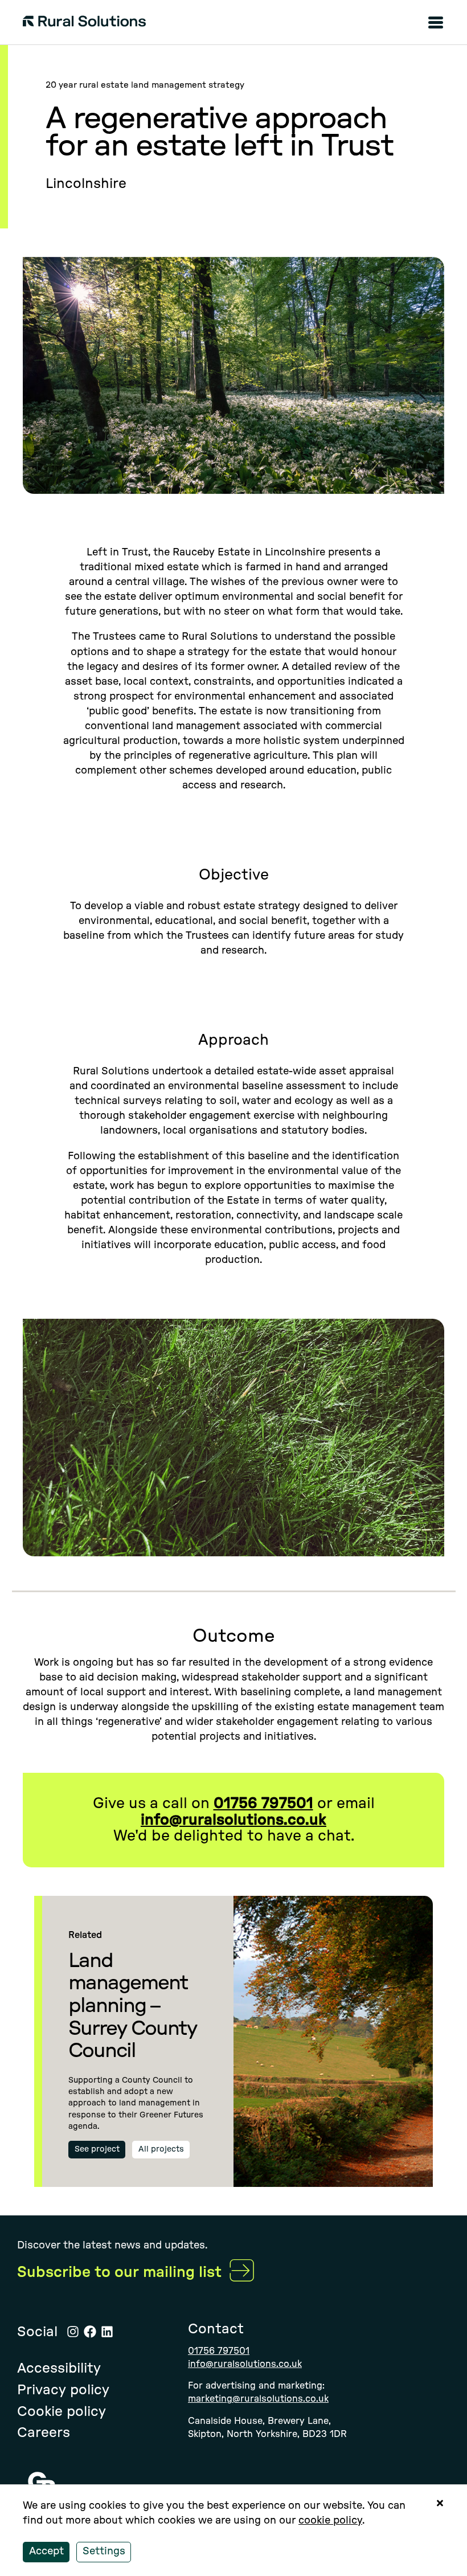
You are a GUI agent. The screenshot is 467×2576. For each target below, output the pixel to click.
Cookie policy (62, 2412)
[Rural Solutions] (84, 24)
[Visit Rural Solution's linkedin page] (107, 2332)
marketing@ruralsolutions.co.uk (258, 2399)
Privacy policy (63, 2390)
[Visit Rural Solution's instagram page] (73, 2332)
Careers (44, 2433)
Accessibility (59, 2369)
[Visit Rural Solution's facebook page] (90, 2332)
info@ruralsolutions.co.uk (245, 2364)
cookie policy (330, 2521)
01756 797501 (219, 2351)
